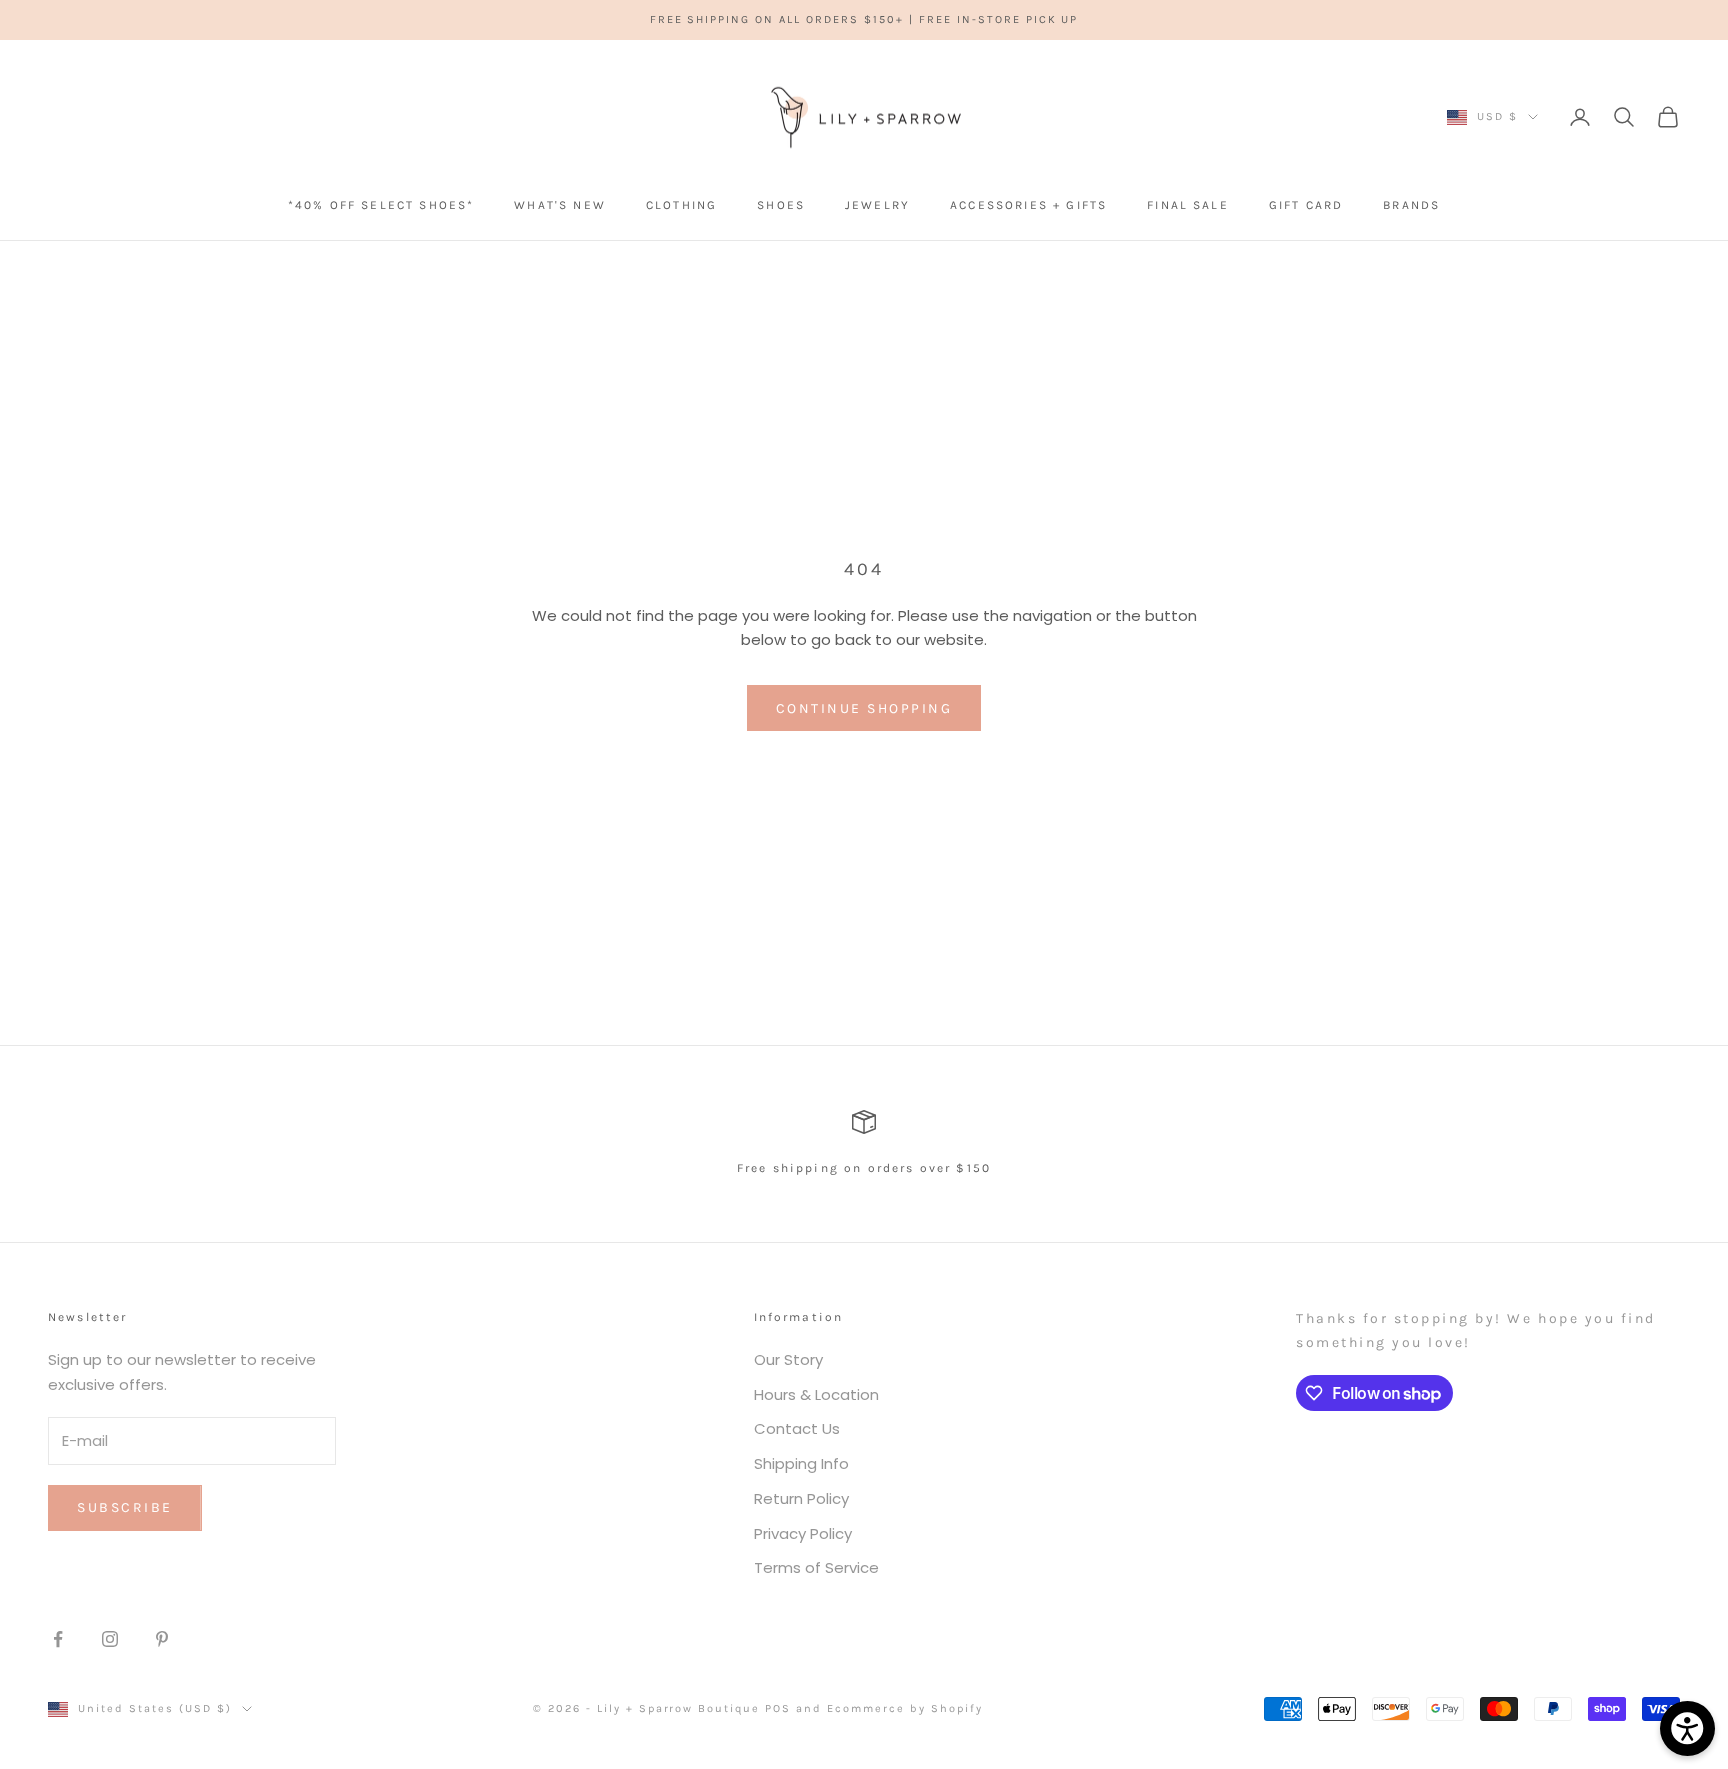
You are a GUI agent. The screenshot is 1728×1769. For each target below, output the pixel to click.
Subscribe (125, 1507)
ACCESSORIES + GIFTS (1028, 205)
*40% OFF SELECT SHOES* (381, 205)
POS (778, 1708)
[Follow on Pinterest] (162, 1639)
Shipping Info (801, 1463)
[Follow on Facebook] (58, 1639)
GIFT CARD (1306, 205)
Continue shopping (864, 708)
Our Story (788, 1359)
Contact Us (797, 1428)
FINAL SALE (1188, 205)
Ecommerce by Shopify (905, 1708)
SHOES (781, 205)
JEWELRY (877, 205)
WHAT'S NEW (560, 205)
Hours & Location (816, 1394)
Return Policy (801, 1498)
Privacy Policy (803, 1533)
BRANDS (1411, 205)
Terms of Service (816, 1567)
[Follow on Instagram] (110, 1639)
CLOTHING (681, 205)
